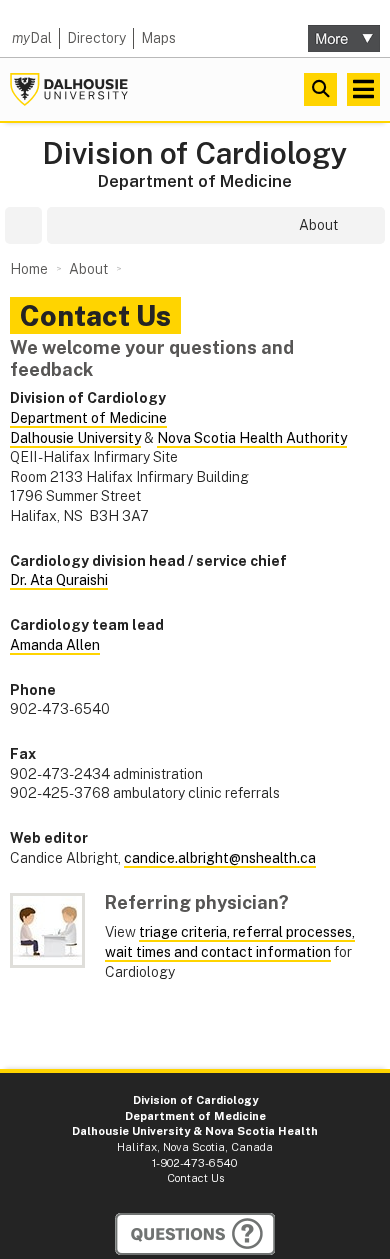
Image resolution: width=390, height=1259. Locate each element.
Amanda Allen (55, 645)
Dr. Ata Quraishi (59, 580)
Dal (32, 38)
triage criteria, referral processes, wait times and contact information (230, 942)
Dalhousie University (69, 89)
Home (29, 269)
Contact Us (195, 1178)
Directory (96, 38)
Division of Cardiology (195, 153)
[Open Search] (320, 89)
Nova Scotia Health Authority (252, 438)
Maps (158, 38)
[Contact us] (195, 1234)
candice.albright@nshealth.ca (220, 858)
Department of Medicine (195, 181)
